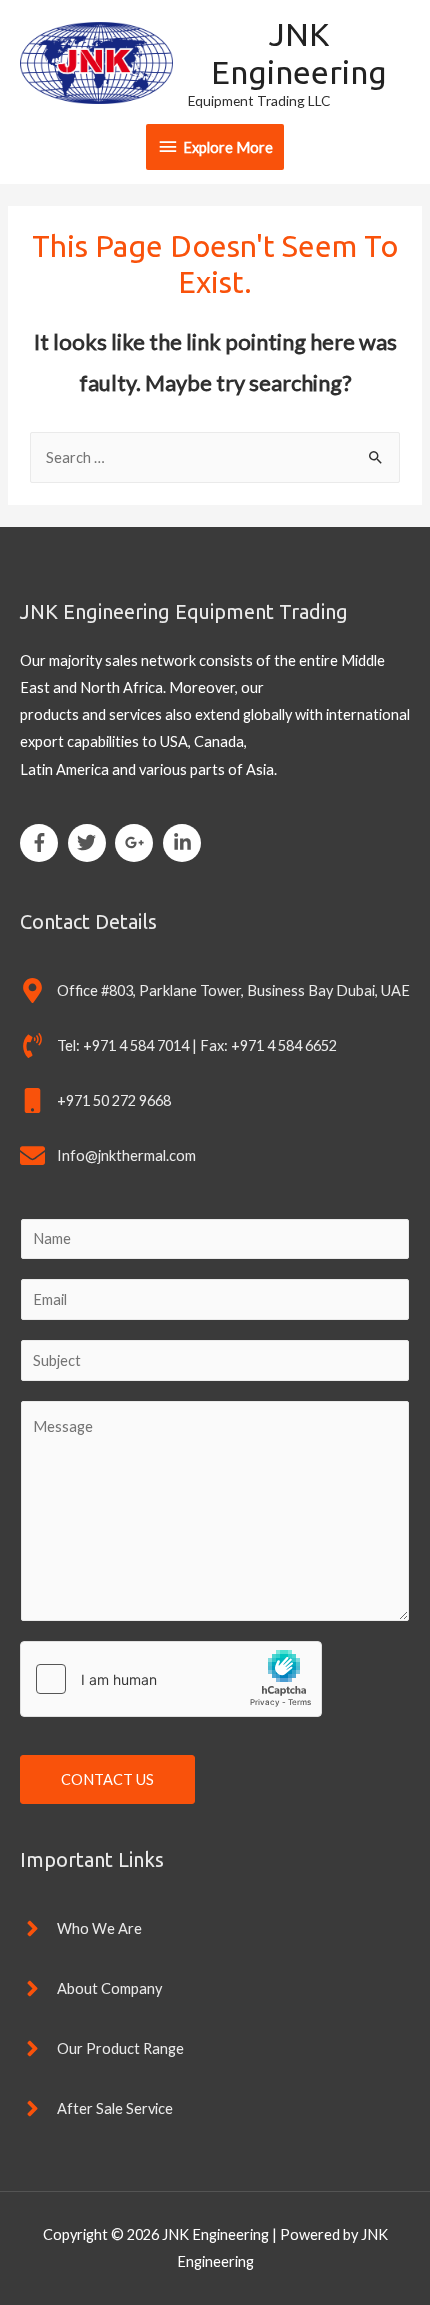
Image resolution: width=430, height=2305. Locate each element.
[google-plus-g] (137, 843)
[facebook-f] (42, 843)
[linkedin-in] (185, 843)
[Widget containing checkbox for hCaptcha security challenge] (171, 1679)
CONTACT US (107, 1779)
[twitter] (90, 843)
